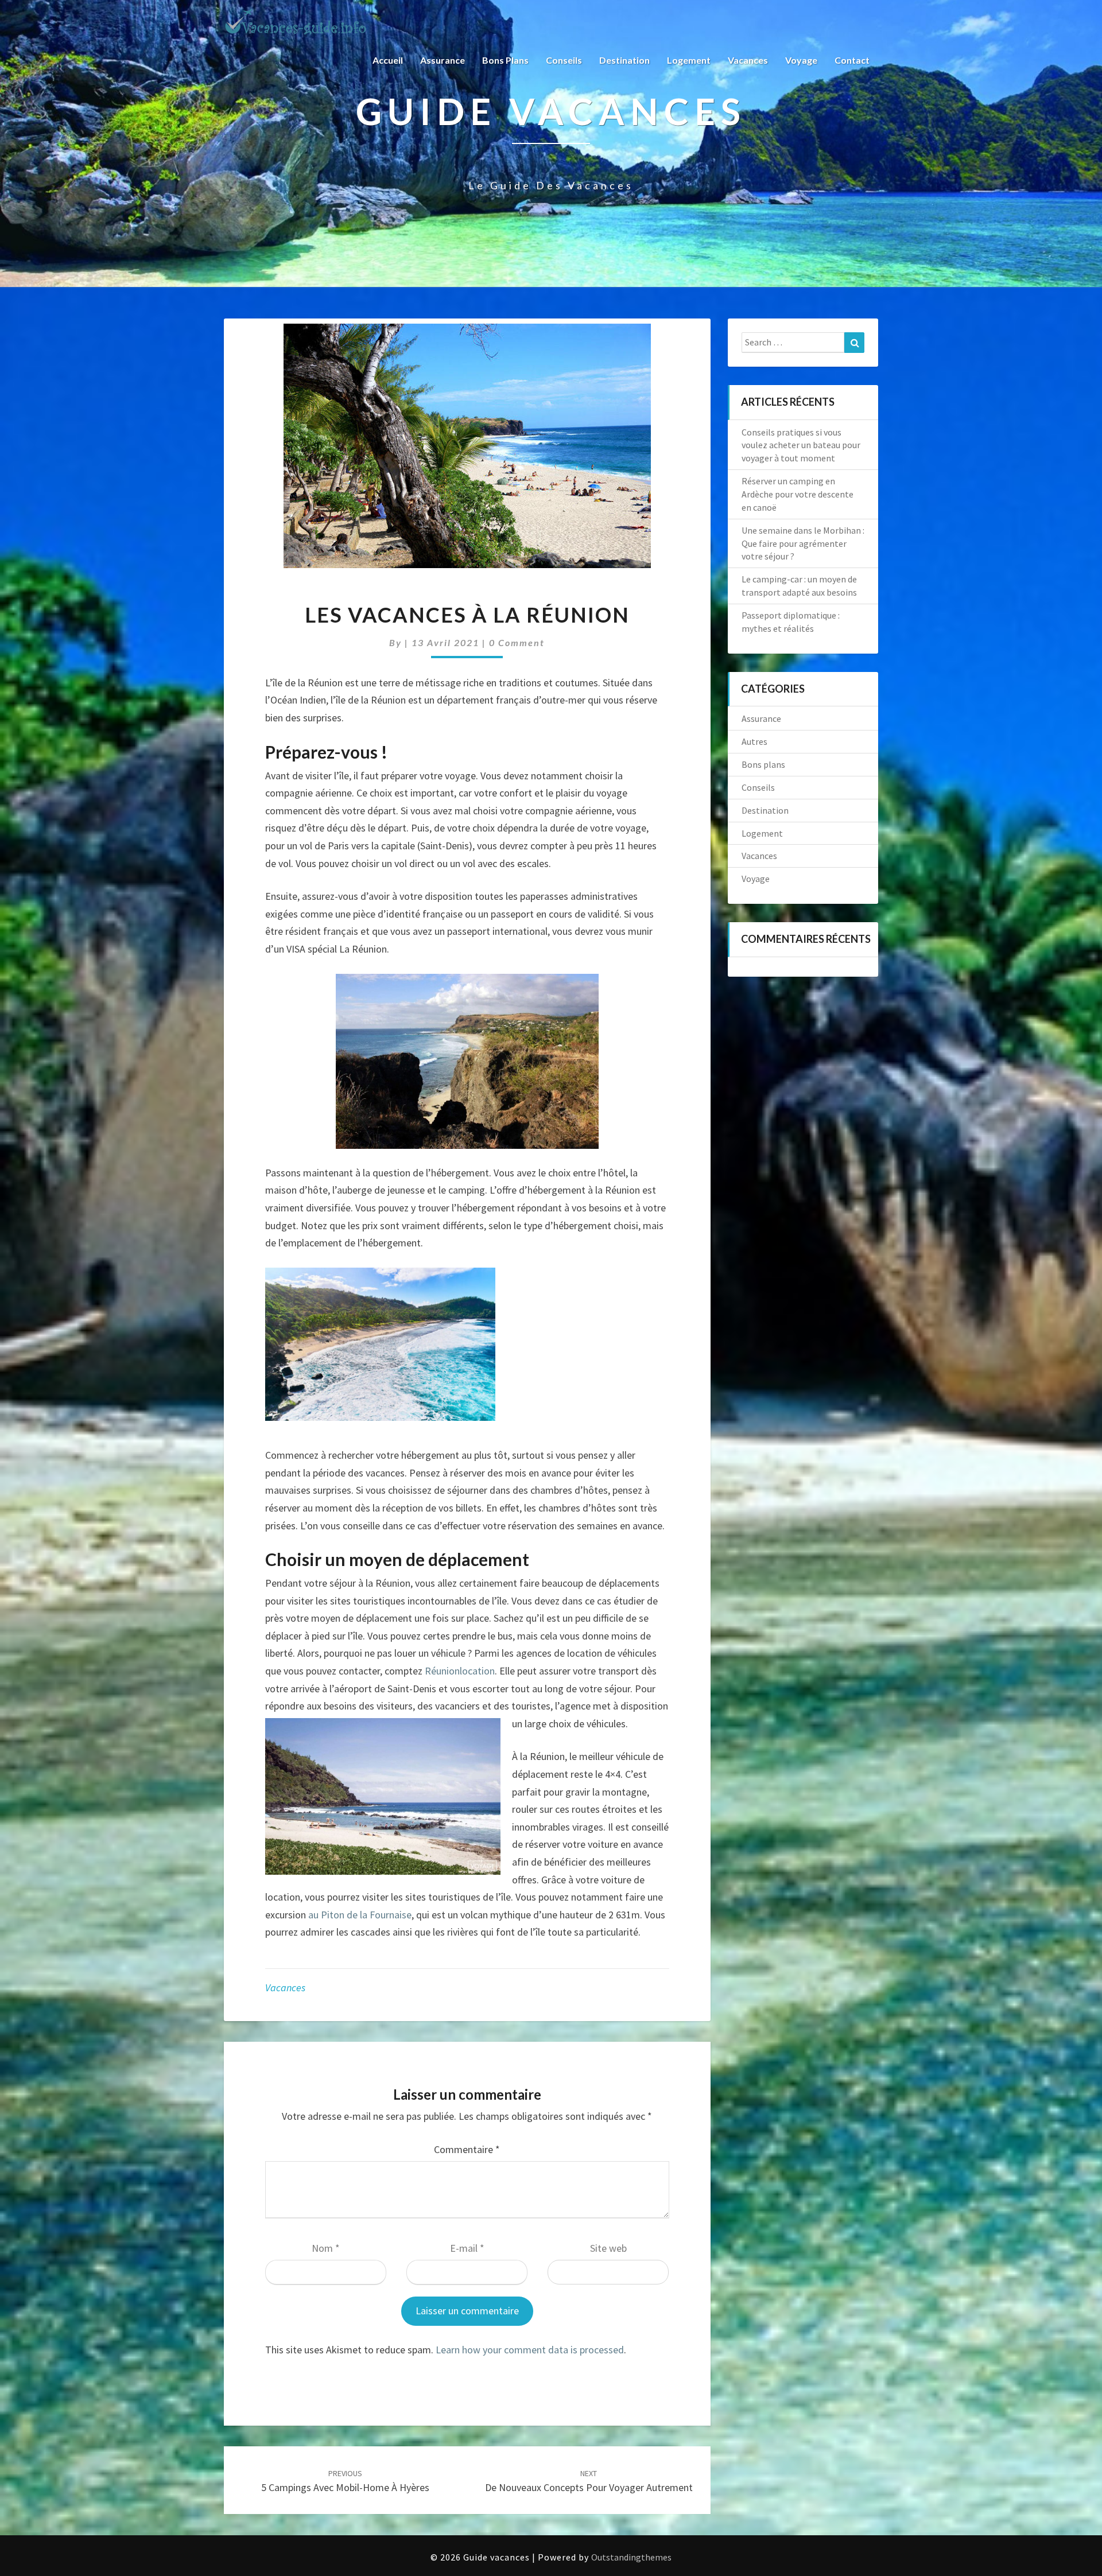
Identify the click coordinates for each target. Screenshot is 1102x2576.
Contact (852, 60)
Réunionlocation (460, 1671)
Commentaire (467, 2149)
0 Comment (517, 642)
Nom (326, 2248)
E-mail (467, 2248)
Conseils (564, 60)
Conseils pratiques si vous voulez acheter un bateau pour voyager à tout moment (801, 445)
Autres (754, 741)
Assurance (443, 60)
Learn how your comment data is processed (530, 2350)
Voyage (801, 60)
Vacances (748, 60)
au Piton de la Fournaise (360, 1915)
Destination (624, 60)
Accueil (388, 60)
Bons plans (505, 60)
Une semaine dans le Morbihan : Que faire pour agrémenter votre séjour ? (803, 543)
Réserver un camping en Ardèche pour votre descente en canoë (798, 494)
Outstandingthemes (631, 2557)
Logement (689, 60)
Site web (608, 2248)
